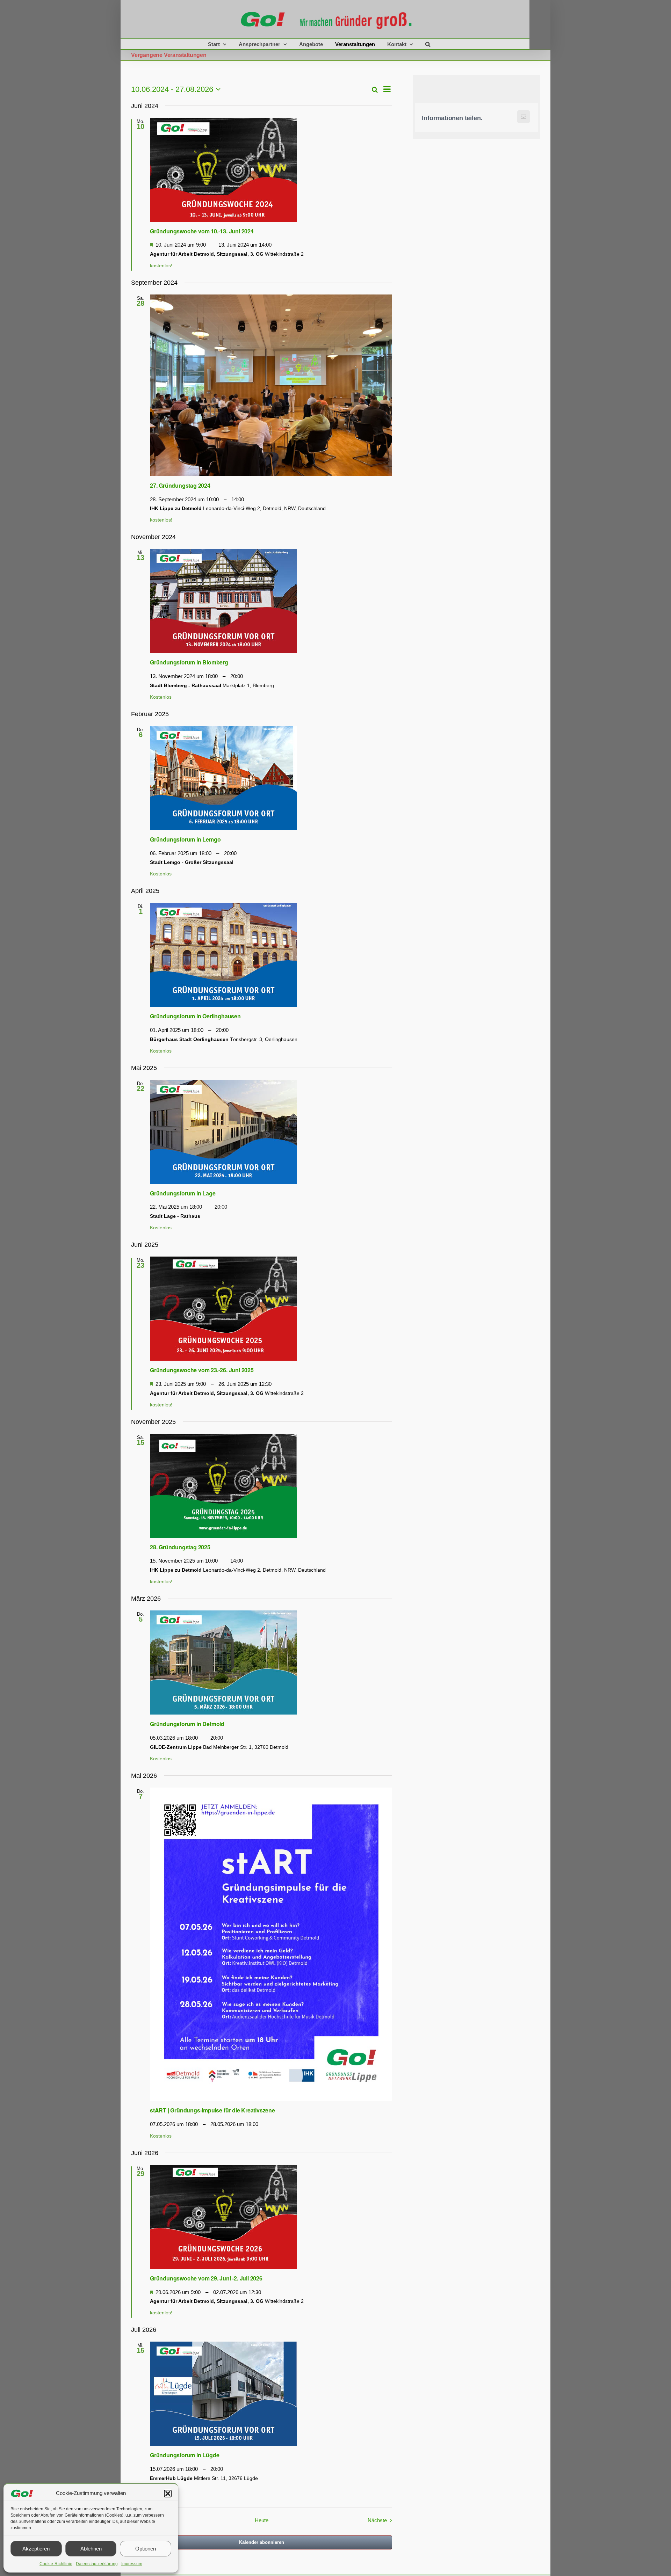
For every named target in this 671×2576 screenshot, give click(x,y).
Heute (262, 2520)
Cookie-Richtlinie (56, 2564)
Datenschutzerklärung (97, 2564)
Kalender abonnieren (262, 2542)
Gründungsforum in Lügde (185, 2455)
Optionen (146, 2549)
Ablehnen (91, 2549)
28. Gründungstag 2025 (180, 1547)
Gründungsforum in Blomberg (189, 662)
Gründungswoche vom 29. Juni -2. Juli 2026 (206, 2278)
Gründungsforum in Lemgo (185, 839)
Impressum (132, 2564)
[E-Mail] (523, 118)
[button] (168, 2494)
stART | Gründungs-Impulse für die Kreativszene (212, 2110)
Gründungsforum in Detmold (187, 1724)
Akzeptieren (36, 2549)
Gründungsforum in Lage (183, 1193)
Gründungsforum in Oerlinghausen (195, 1016)
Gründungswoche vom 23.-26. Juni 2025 (202, 1370)
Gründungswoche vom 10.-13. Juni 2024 (202, 231)
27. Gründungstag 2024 (180, 485)
